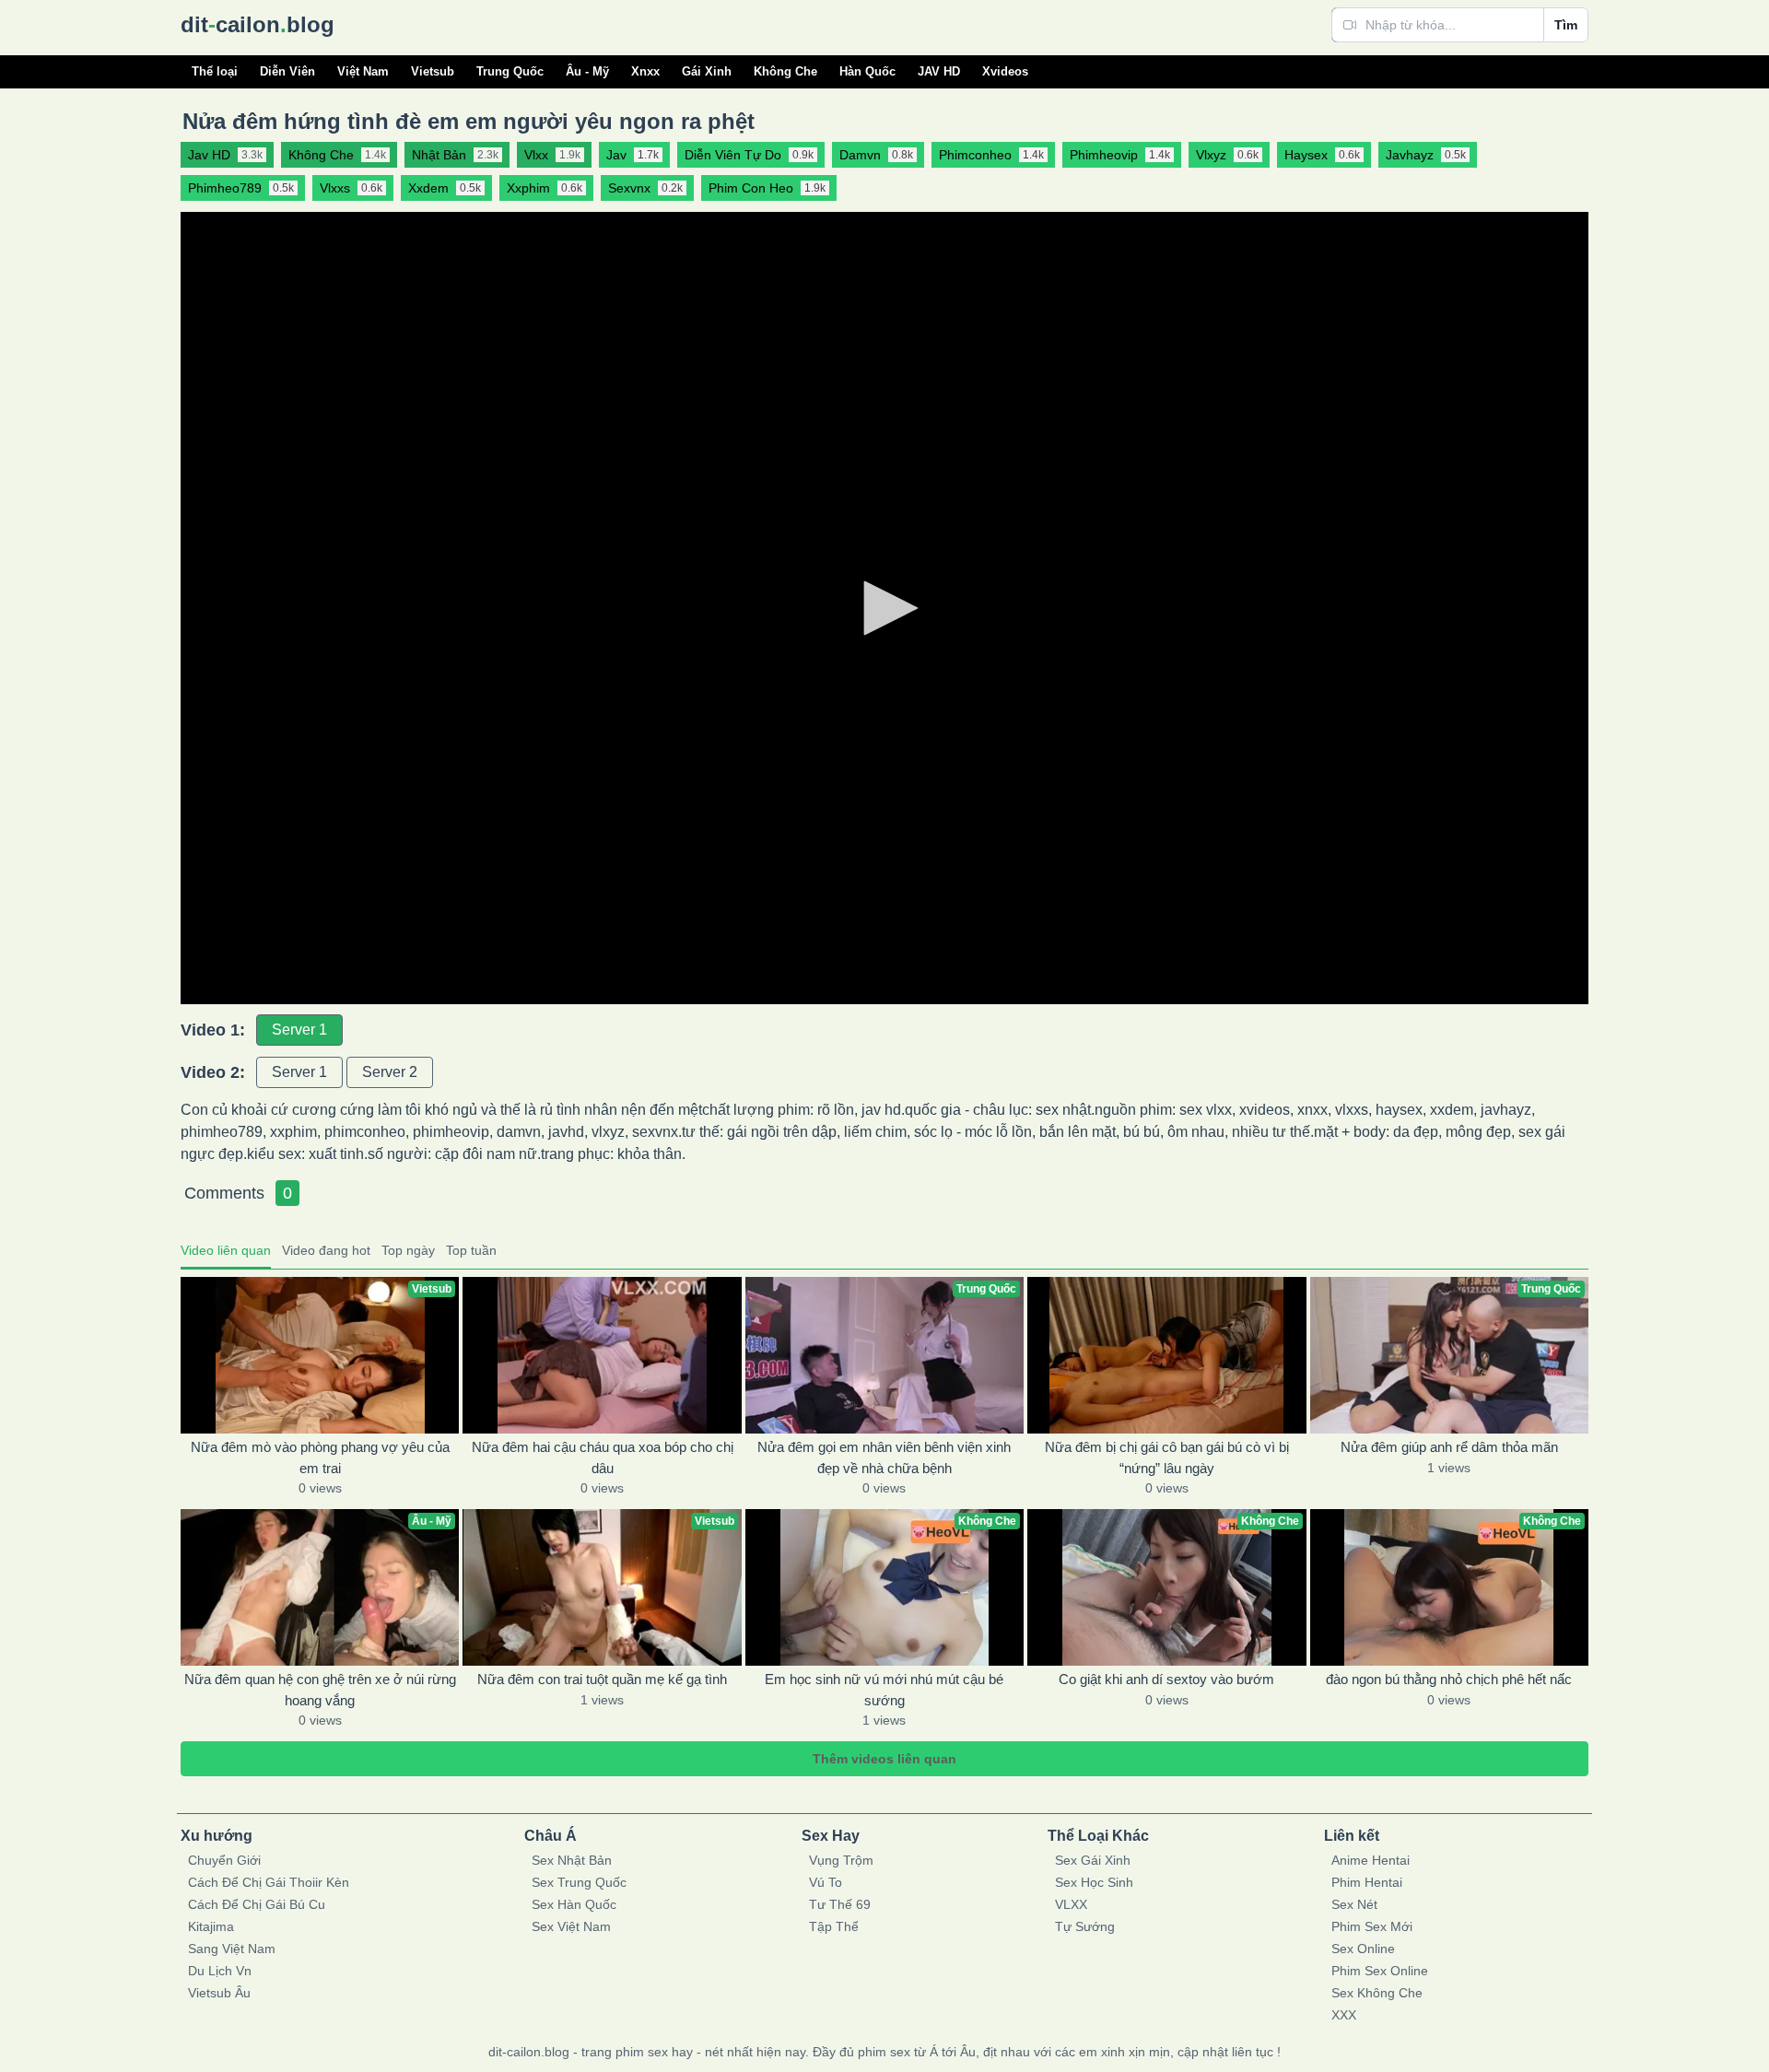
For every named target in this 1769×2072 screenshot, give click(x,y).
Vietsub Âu (219, 1993)
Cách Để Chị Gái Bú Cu (257, 1904)
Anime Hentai (1371, 1860)
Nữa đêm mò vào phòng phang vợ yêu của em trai (320, 1457)
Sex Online (1363, 1949)
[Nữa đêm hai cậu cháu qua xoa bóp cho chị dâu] (602, 1355)
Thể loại (215, 71)
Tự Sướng (1085, 1926)
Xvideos (1005, 71)
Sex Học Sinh (1094, 1882)
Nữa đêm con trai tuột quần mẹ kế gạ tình (602, 1679)
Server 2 (390, 1072)
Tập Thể (834, 1926)
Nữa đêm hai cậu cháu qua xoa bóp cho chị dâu (603, 1457)
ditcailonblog (258, 24)
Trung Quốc (510, 71)
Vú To (826, 1882)
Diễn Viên (287, 71)
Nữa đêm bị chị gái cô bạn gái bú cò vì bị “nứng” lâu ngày (1167, 1457)
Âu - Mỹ (587, 71)
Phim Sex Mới (1372, 1926)
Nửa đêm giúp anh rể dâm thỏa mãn (1449, 1447)
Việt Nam (363, 71)
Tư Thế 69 (840, 1904)
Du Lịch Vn (220, 1971)
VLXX (1071, 1904)
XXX (1344, 2015)
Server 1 (299, 1030)
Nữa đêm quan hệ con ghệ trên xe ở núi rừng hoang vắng (320, 1690)
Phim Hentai (1367, 1882)
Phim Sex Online (1380, 1971)
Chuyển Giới (224, 1860)
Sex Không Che (1377, 1993)
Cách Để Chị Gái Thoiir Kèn (269, 1882)
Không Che (785, 71)
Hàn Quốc (867, 71)
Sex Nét (1354, 1904)
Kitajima (211, 1926)
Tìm (1566, 25)
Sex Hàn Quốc (574, 1904)
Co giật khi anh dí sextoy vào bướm (1166, 1679)
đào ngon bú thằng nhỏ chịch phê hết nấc (1449, 1679)
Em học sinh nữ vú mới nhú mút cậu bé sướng (884, 1690)
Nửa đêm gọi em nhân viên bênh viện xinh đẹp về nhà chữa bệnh (884, 1457)
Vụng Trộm (841, 1860)
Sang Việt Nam (232, 1949)
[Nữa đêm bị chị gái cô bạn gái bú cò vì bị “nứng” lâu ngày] (1166, 1355)
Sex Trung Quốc (579, 1882)
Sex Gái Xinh (1093, 1860)
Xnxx (645, 71)
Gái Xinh (707, 71)
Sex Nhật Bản (572, 1860)
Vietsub (433, 71)
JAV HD (939, 71)
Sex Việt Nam (571, 1926)
